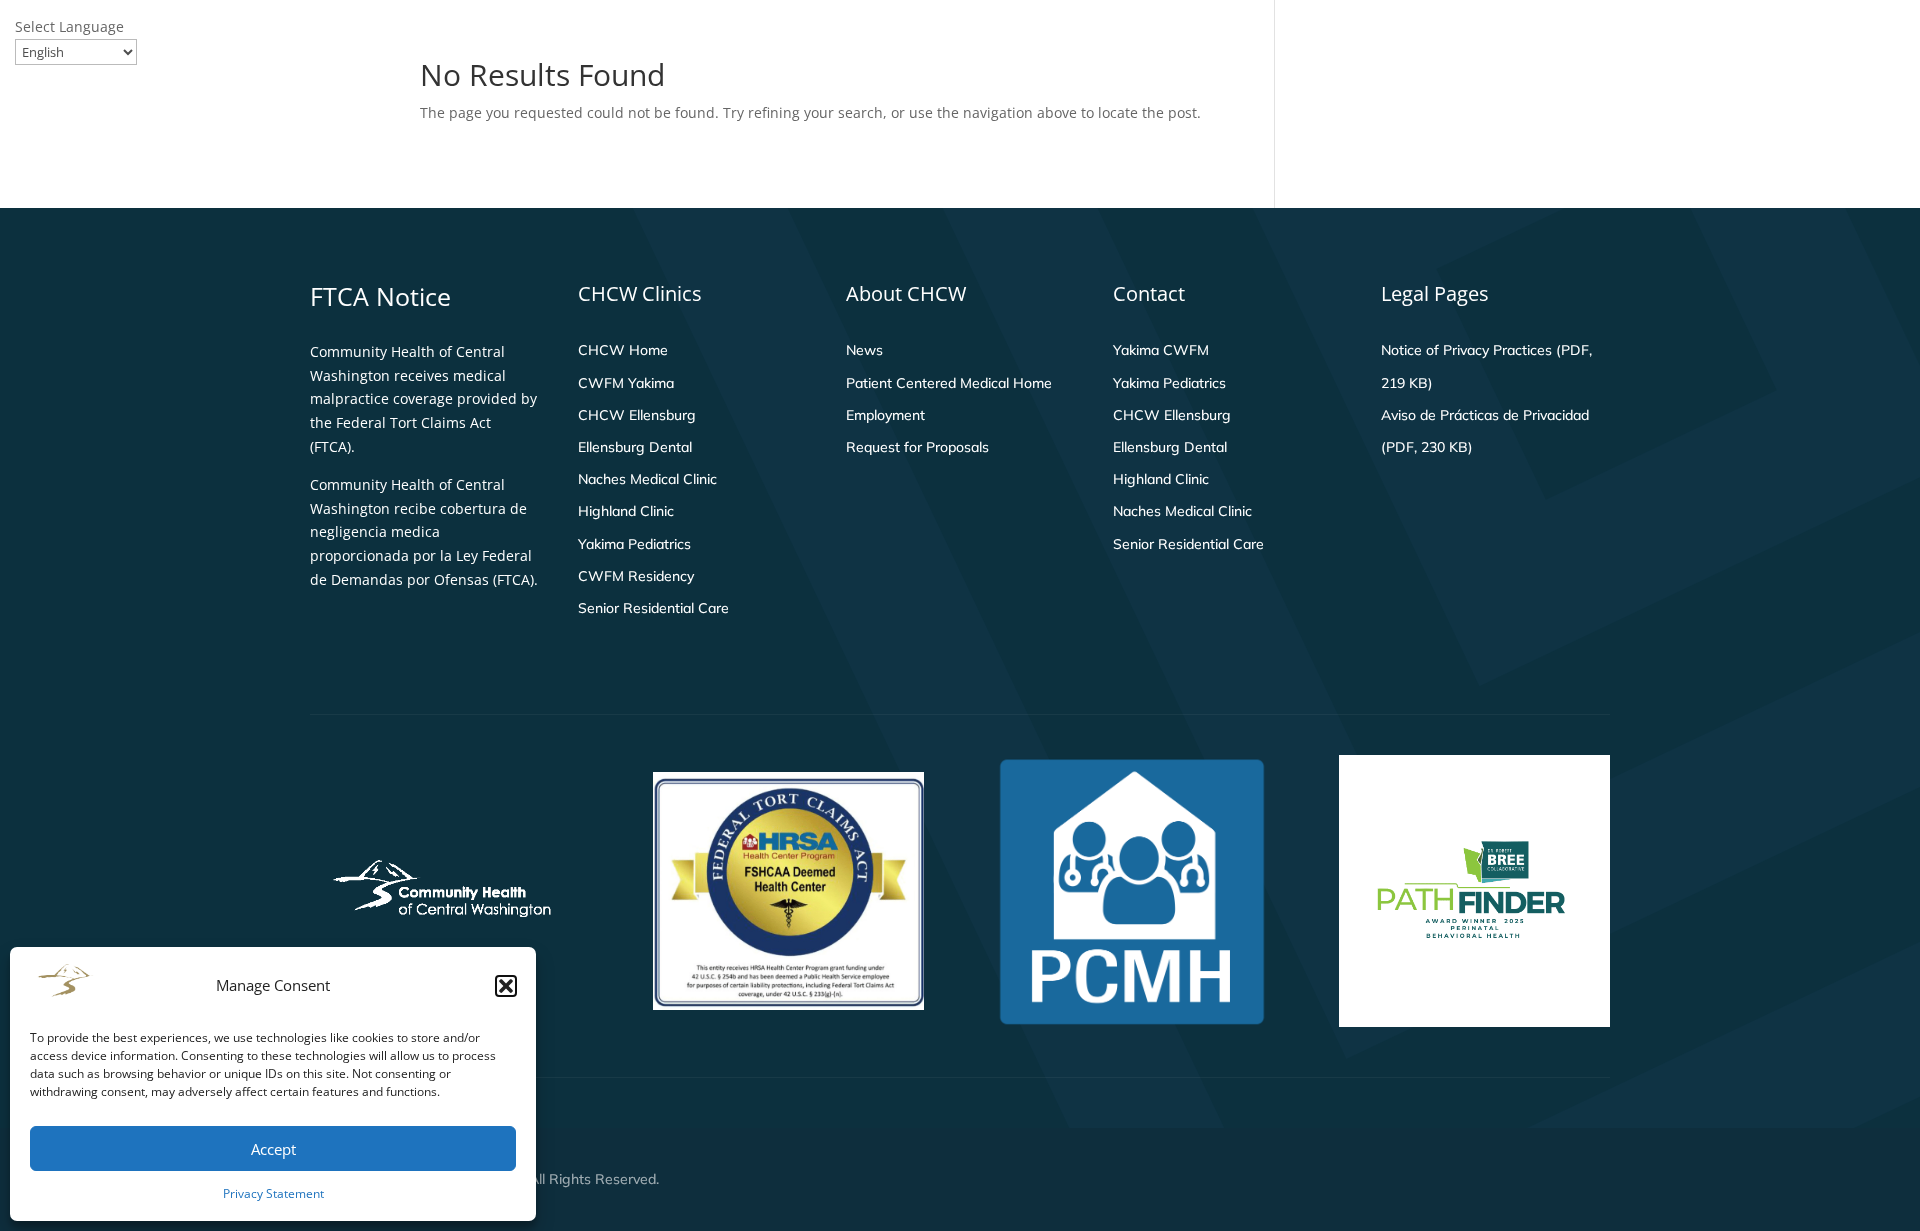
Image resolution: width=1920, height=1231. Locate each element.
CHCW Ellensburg (637, 415)
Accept (273, 1149)
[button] (506, 986)
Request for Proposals (917, 447)
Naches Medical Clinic (647, 479)
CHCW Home (623, 350)
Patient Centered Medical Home (949, 383)
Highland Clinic (626, 511)
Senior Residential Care (653, 608)
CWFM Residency (636, 576)
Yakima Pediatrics (634, 544)
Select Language (69, 26)
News (864, 350)
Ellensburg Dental (635, 447)
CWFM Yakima (626, 383)
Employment (885, 415)
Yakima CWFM (1161, 350)
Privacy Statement (273, 1193)
